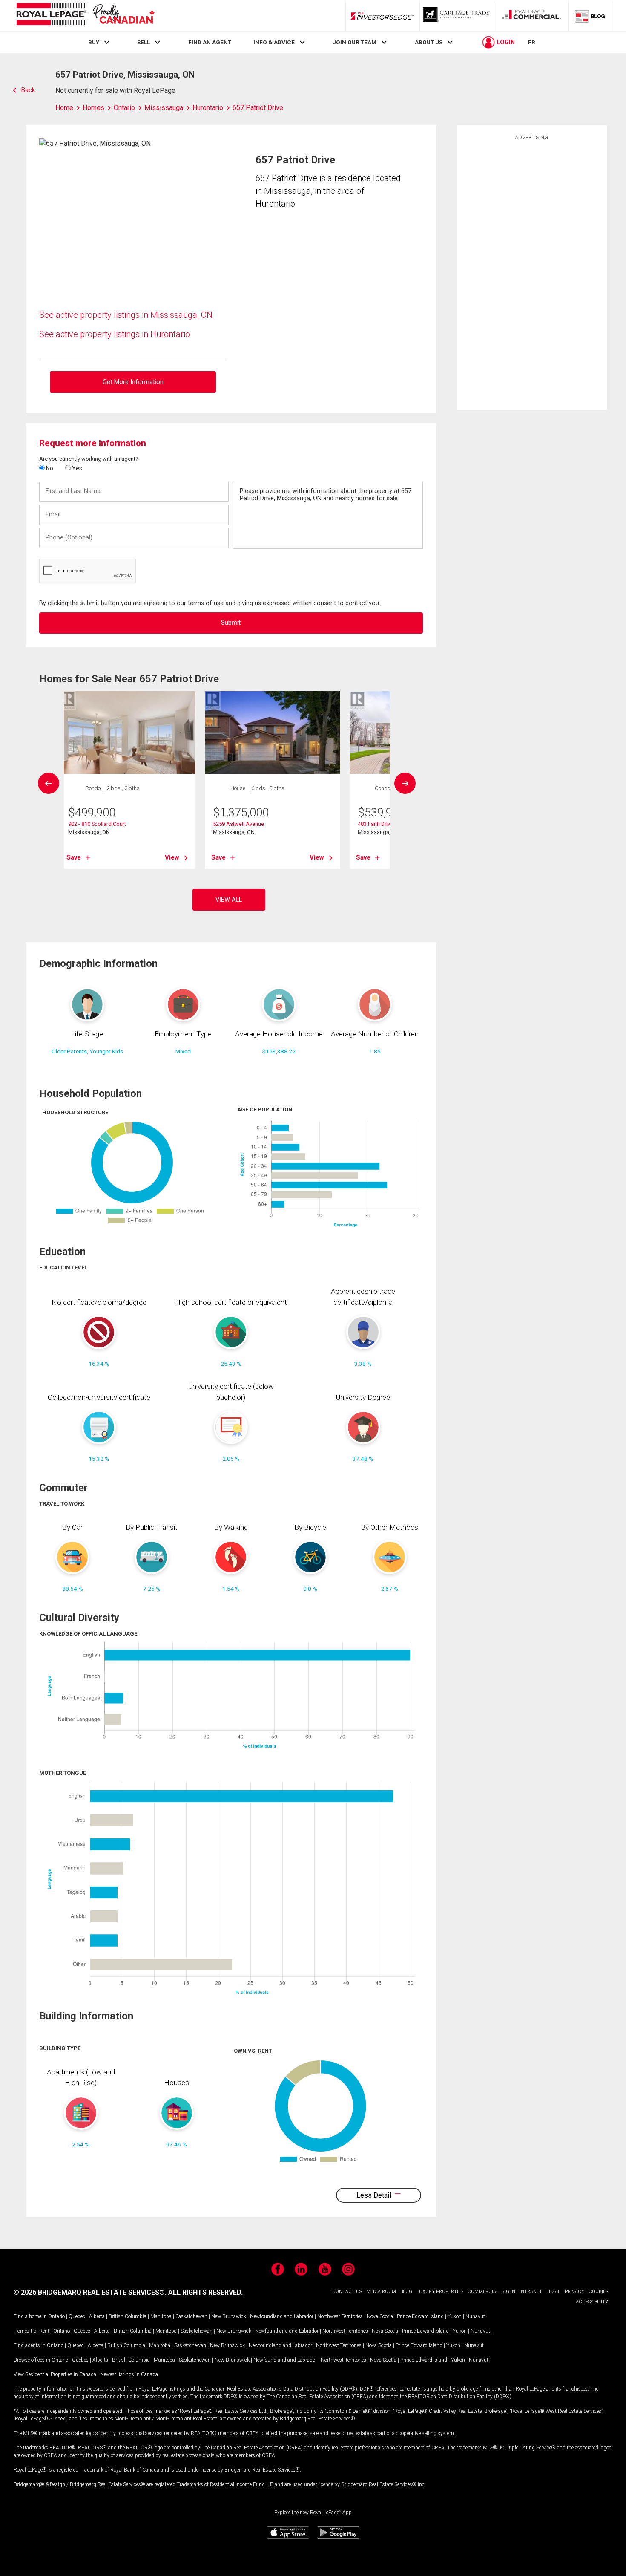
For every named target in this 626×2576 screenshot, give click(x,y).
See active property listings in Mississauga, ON (126, 315)
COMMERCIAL (483, 2292)
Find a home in (30, 2316)
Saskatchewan (191, 2316)
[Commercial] (531, 16)
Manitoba (161, 2316)
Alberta (97, 2316)
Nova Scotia (380, 2316)
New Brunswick (229, 2316)
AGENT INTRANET (523, 2292)
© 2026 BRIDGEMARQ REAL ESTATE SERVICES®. (90, 2292)
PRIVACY (574, 2292)
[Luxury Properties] (457, 16)
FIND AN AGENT (210, 42)
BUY (94, 42)
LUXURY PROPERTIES (440, 2292)
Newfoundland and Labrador (282, 2316)
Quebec (77, 2316)
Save (74, 857)
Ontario (56, 2316)
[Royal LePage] (85, 16)
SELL (144, 42)
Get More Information (133, 382)
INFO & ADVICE (274, 42)
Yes (76, 468)
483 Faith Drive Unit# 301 (388, 824)
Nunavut (475, 2316)
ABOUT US (429, 42)
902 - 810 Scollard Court (97, 824)
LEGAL (553, 2292)
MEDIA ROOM (381, 2292)
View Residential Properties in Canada (55, 2374)
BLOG (406, 2292)
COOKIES (598, 2292)
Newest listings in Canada (129, 2374)
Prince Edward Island (420, 2316)
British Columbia (128, 2316)
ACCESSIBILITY (592, 2302)
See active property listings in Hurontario (115, 334)
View (172, 857)
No (49, 468)
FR (532, 42)
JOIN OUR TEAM (355, 42)
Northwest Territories (340, 2316)
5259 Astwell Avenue (238, 824)
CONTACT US (347, 2292)
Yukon (455, 2316)
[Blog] (590, 16)
